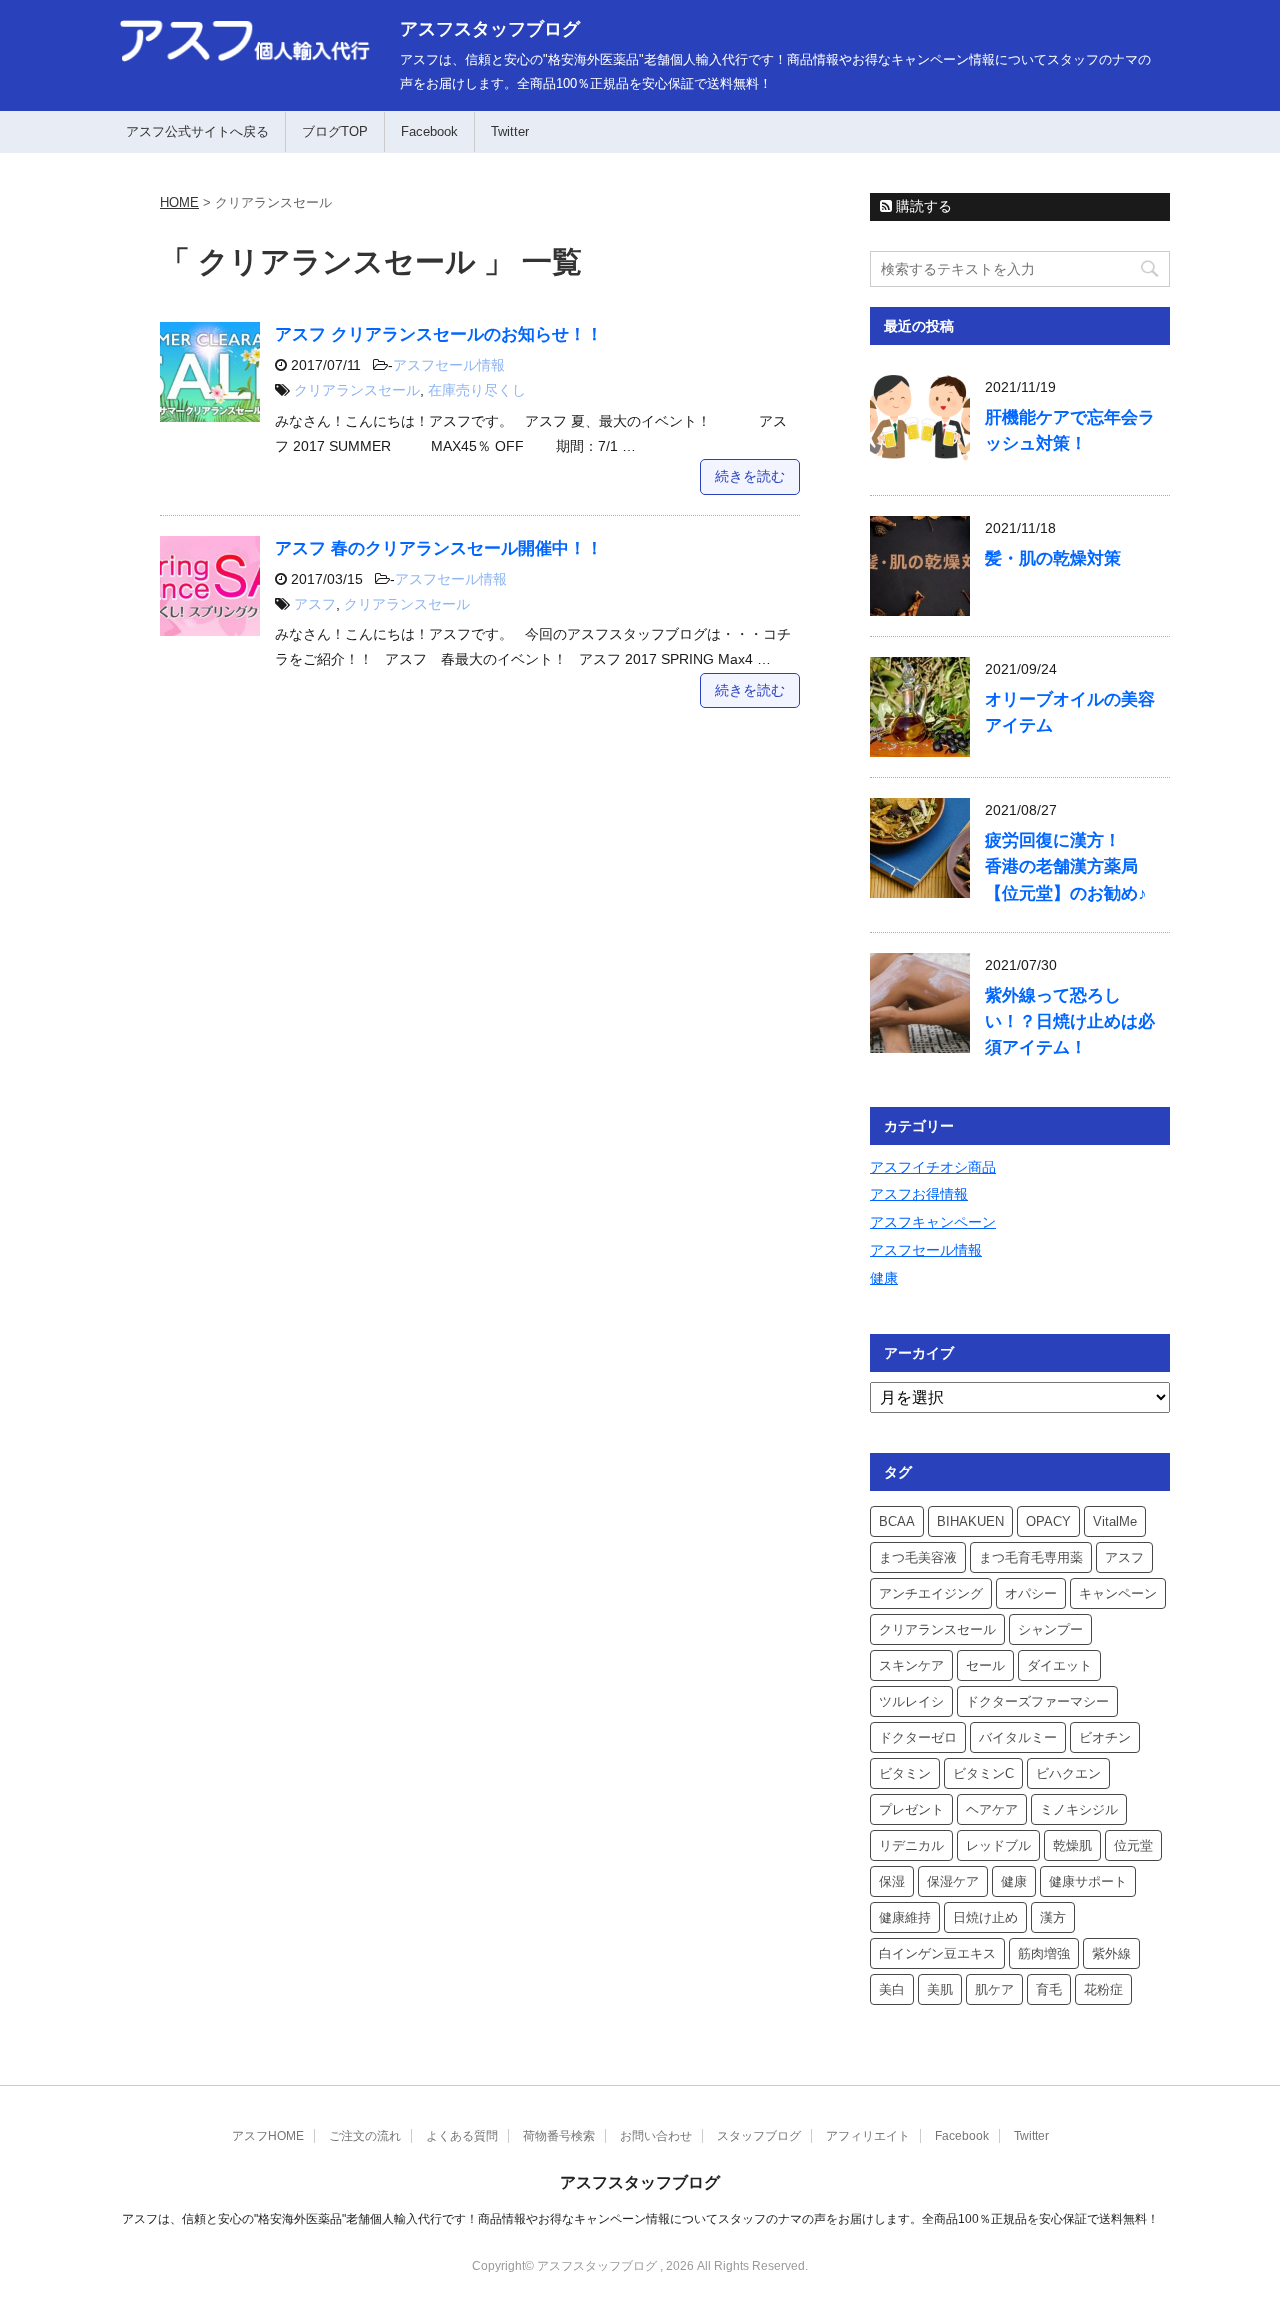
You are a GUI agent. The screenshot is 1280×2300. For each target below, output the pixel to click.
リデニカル (911, 1845)
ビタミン (905, 1773)
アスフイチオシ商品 (933, 1167)
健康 (884, 1278)
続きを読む (750, 476)
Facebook (429, 131)
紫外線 (1111, 1953)
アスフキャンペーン (933, 1222)
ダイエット (1059, 1665)
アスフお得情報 (919, 1194)
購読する (922, 206)
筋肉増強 (1044, 1953)
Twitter (510, 131)
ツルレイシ (911, 1701)
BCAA (897, 1521)
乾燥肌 (1072, 1845)
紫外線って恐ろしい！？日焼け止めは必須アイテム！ (1070, 1021)
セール (985, 1665)
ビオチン (1105, 1737)
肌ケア (994, 1989)
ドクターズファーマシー (1037, 1701)
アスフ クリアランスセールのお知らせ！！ (439, 334)
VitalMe (1115, 1521)
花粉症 (1103, 1989)
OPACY (1048, 1521)
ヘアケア (992, 1809)
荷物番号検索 (559, 2136)
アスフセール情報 (449, 365)
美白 (892, 1989)
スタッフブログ (759, 2136)
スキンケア (911, 1665)
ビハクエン (1068, 1773)
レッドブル (998, 1845)
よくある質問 (462, 2136)
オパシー (1031, 1593)
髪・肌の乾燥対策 (1053, 558)
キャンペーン (1118, 1593)
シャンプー (1050, 1629)
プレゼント (911, 1809)
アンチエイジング (931, 1593)
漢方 (1053, 1917)
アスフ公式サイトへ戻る (197, 131)
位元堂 (1133, 1845)
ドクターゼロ (918, 1737)
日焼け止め (985, 1917)
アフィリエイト (868, 2136)
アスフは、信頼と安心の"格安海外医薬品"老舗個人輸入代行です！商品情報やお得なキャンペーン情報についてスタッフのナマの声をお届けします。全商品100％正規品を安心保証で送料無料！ (640, 2219)
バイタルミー (1018, 1737)
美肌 (940, 1989)
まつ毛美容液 (918, 1557)
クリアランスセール (357, 390)
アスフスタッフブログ (490, 29)
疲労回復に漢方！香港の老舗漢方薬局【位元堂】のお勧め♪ (1066, 866)
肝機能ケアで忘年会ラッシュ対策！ (1070, 430)
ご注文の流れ (365, 2136)
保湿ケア (953, 1881)
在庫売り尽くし (477, 390)
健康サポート (1088, 1881)
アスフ (315, 604)
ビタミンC (983, 1773)
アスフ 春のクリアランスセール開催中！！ (439, 548)
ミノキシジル (1079, 1809)
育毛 (1049, 1989)
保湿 (892, 1881)
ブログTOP (335, 131)
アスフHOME (268, 2136)
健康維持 (905, 1917)
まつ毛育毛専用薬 (1031, 1557)
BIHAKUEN (970, 1521)
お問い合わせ (656, 2136)
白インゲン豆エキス (937, 1953)
